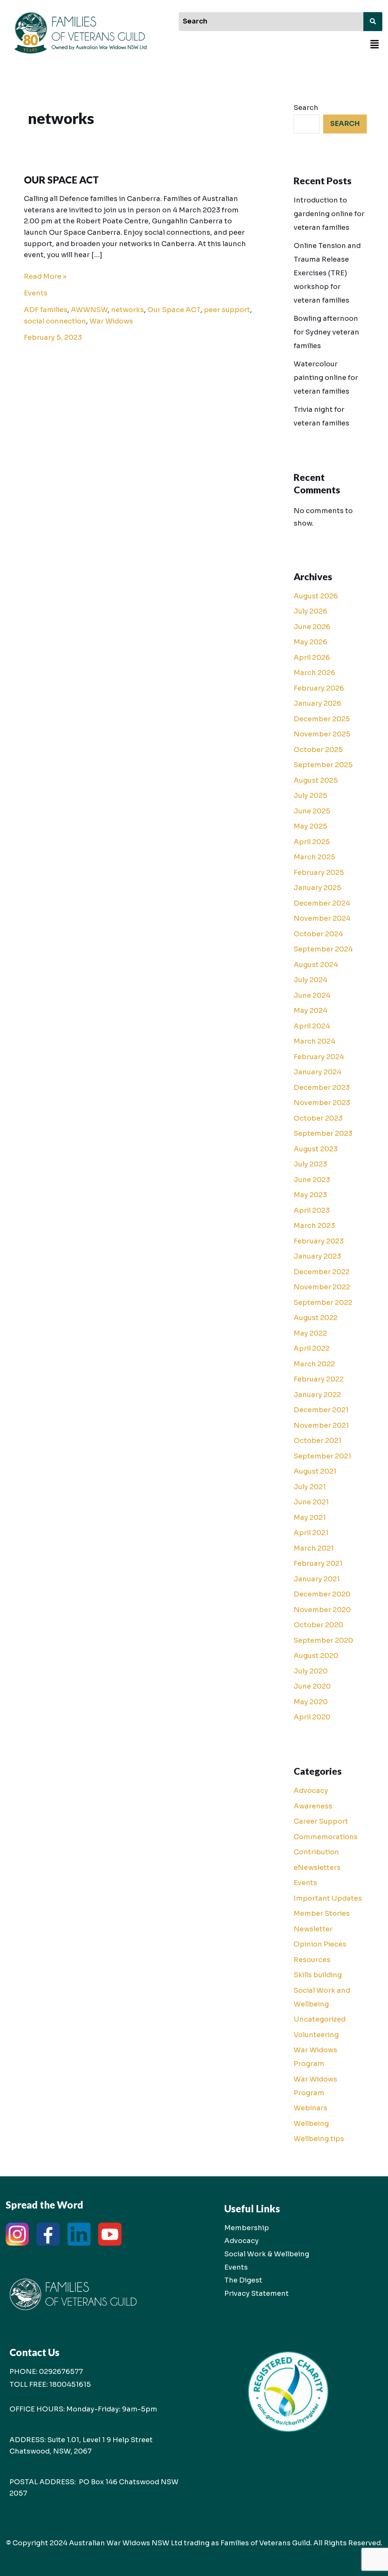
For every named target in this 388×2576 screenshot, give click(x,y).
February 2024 (319, 1057)
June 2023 (312, 1180)
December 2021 (321, 1410)
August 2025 (316, 780)
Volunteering (316, 2035)
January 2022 (317, 1395)
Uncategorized (320, 2019)
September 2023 (323, 1133)
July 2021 (310, 1487)
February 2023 (319, 1241)
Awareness (313, 1806)
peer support (227, 310)
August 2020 (316, 1656)
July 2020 (311, 1671)
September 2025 (323, 765)
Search (306, 108)
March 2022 (314, 1364)
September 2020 (323, 1640)
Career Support (321, 1821)
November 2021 (321, 1425)
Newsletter (313, 1929)
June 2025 (312, 811)
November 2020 (322, 1610)
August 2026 (316, 596)
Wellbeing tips (319, 2139)
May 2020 (311, 1702)
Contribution (316, 1852)
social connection (55, 321)
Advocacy (311, 1791)
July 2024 (311, 980)
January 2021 (317, 1579)
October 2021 (318, 1441)
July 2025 (311, 796)
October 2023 (318, 1118)
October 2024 (318, 934)
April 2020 (312, 1717)
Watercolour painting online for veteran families (326, 378)
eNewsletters (317, 1868)
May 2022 (310, 1333)
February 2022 (319, 1379)
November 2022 (322, 1287)
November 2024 (322, 918)
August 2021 (315, 1471)
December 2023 (322, 1088)
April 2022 (312, 1348)
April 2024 (312, 1026)
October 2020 (318, 1625)
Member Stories (322, 1914)
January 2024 (318, 1072)
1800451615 (70, 2384)
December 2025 (322, 719)
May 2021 (310, 1518)
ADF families (46, 310)
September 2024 (323, 949)
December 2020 (322, 1594)
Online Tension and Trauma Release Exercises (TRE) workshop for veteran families (327, 273)
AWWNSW (89, 310)
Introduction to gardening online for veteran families (329, 214)
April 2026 (312, 658)
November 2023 (322, 1103)
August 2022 (316, 1318)
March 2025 (314, 857)
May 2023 (310, 1195)
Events (36, 293)
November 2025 (322, 734)
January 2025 (318, 888)
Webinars (311, 2108)
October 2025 (318, 750)
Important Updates (328, 1898)
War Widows (111, 321)
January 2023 (317, 1256)
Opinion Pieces (320, 1944)
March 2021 (314, 1548)
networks (128, 310)
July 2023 (310, 1164)
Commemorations (326, 1837)
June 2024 (312, 995)
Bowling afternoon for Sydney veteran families (326, 332)
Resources (312, 1960)
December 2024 (322, 903)
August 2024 (316, 965)
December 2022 (322, 1272)
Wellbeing (311, 2124)
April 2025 (312, 842)
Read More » (45, 276)
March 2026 (314, 673)
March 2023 (314, 1226)
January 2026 (318, 703)
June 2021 (311, 1502)
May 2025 (311, 826)
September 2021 (322, 1456)
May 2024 (311, 1011)
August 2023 (316, 1149)
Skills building (318, 1975)
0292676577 (61, 2372)
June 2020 (312, 1686)
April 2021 (311, 1533)
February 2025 (319, 873)
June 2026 (312, 627)
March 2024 (314, 1041)
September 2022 (323, 1303)
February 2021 (318, 1563)
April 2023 (312, 1210)
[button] (375, 45)
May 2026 (311, 642)
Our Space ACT (174, 310)
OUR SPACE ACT (61, 180)
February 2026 (319, 688)
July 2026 (311, 611)
